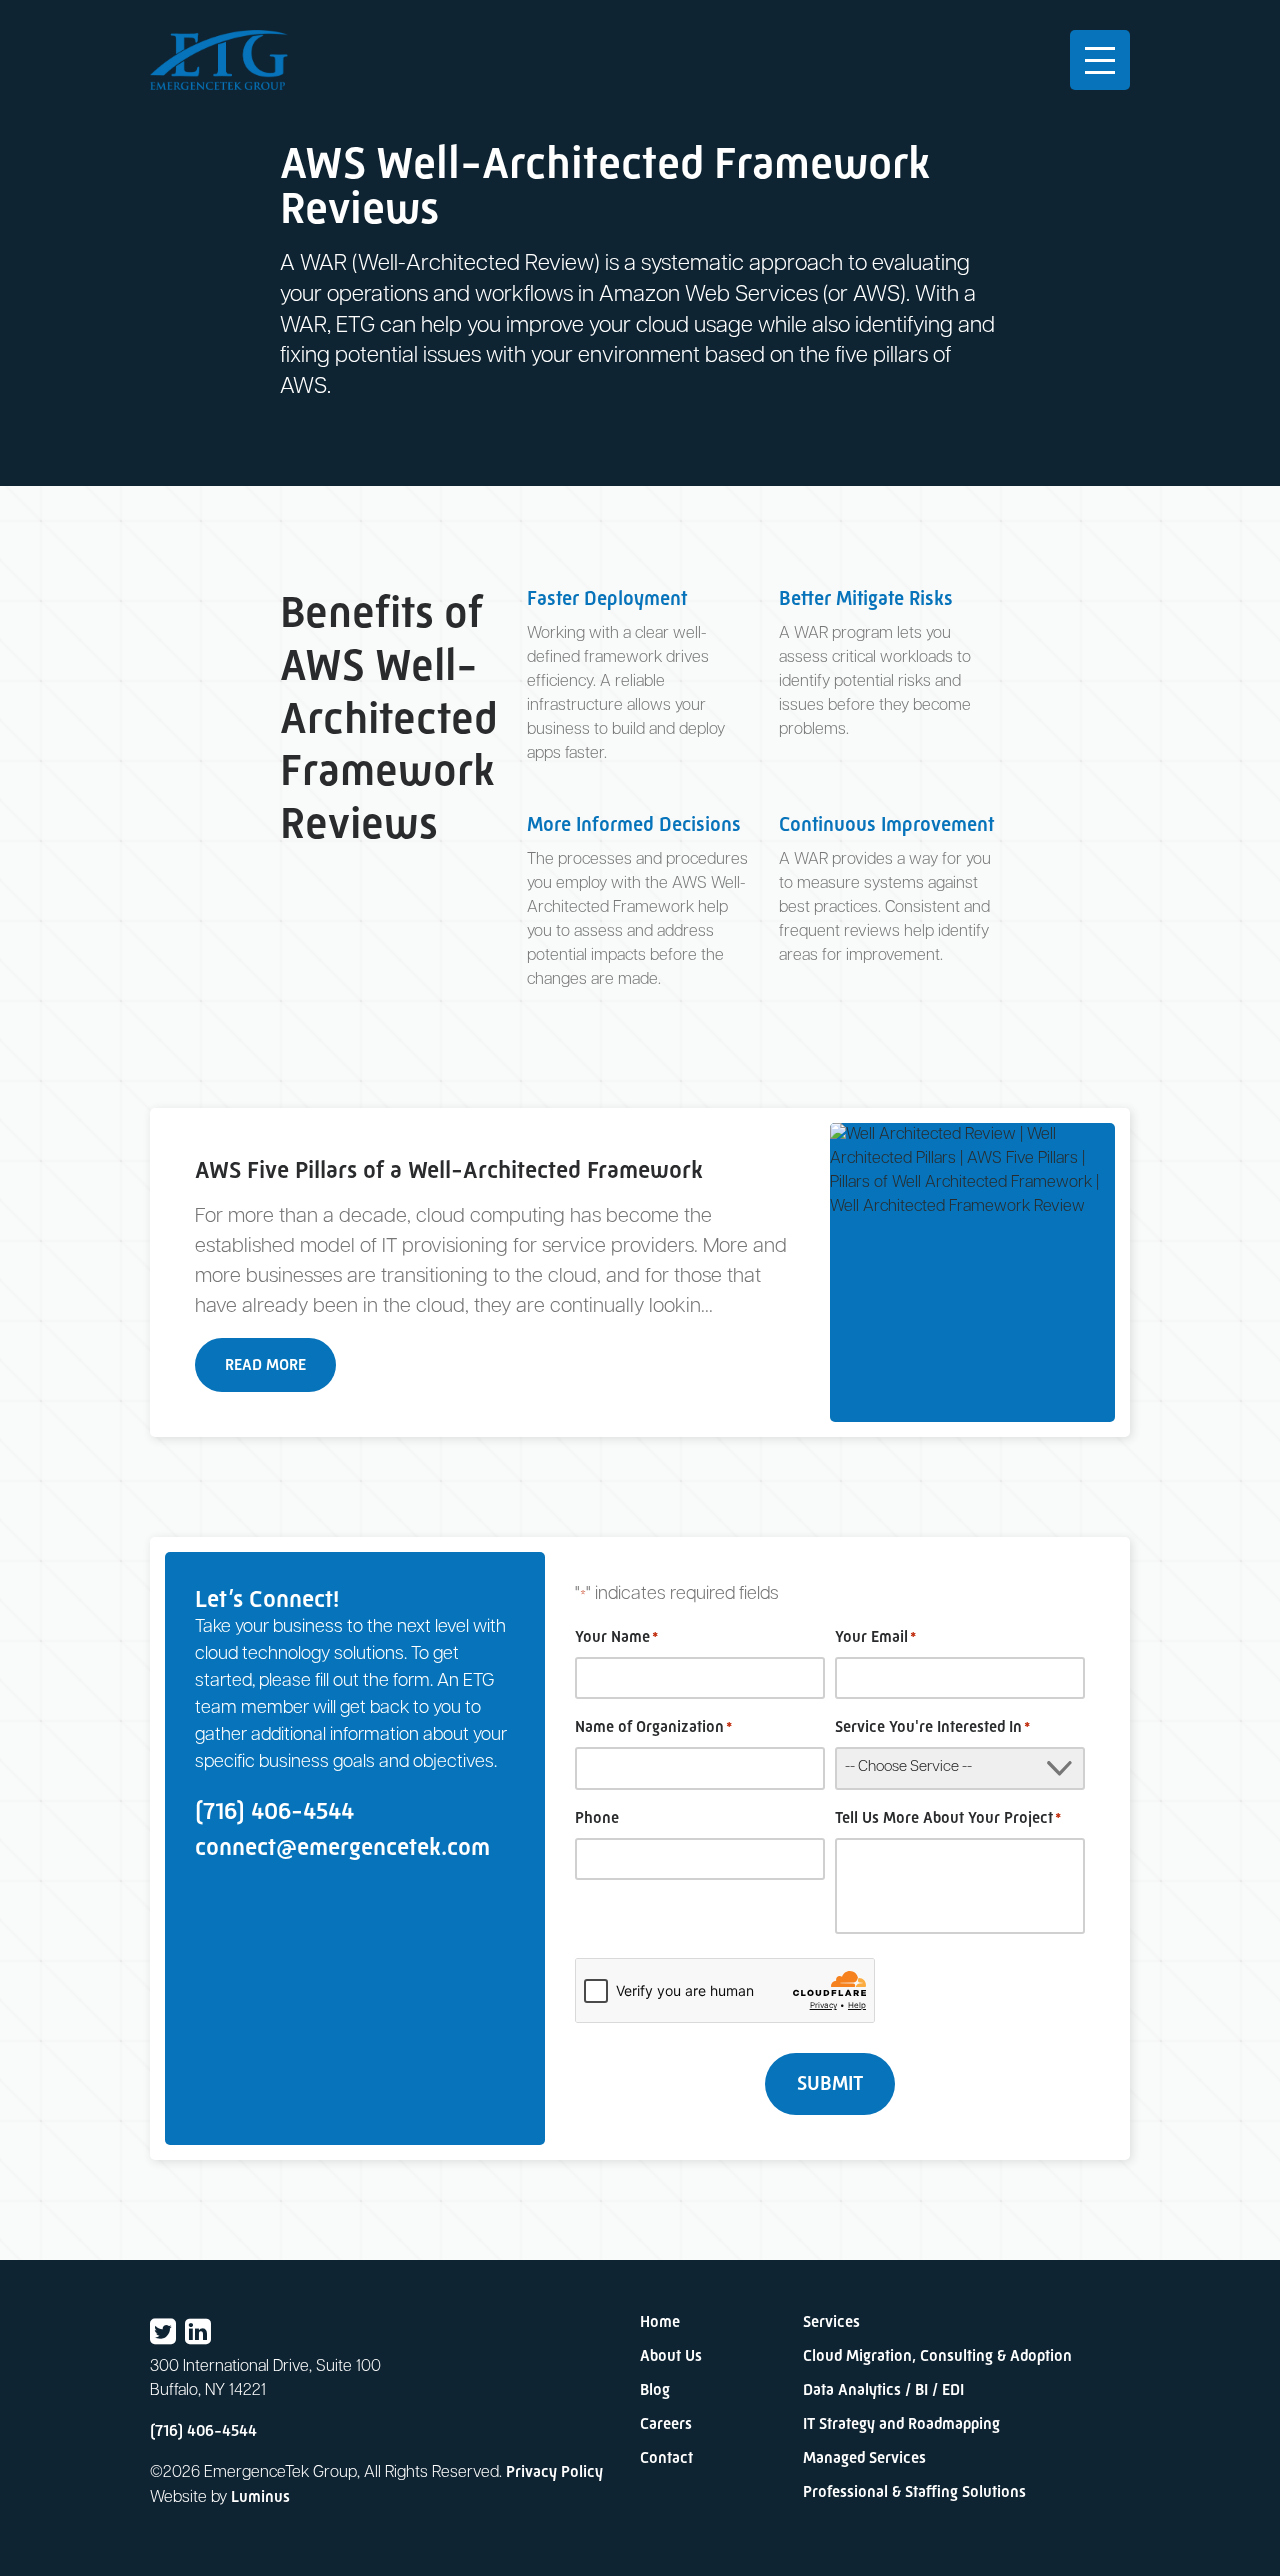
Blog (655, 2389)
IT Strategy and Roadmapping (901, 2423)
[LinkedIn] (198, 2332)
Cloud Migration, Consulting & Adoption (937, 2355)
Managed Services (864, 2457)
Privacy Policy (554, 2471)
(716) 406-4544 (274, 1810)
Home (660, 2321)
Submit (830, 2083)
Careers (666, 2423)
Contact (666, 2457)
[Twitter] (163, 2332)
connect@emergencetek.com (342, 1846)
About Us (671, 2355)
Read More (265, 1364)
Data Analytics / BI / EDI (883, 2389)
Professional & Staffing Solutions (914, 2491)
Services (831, 2321)
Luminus (260, 2496)
